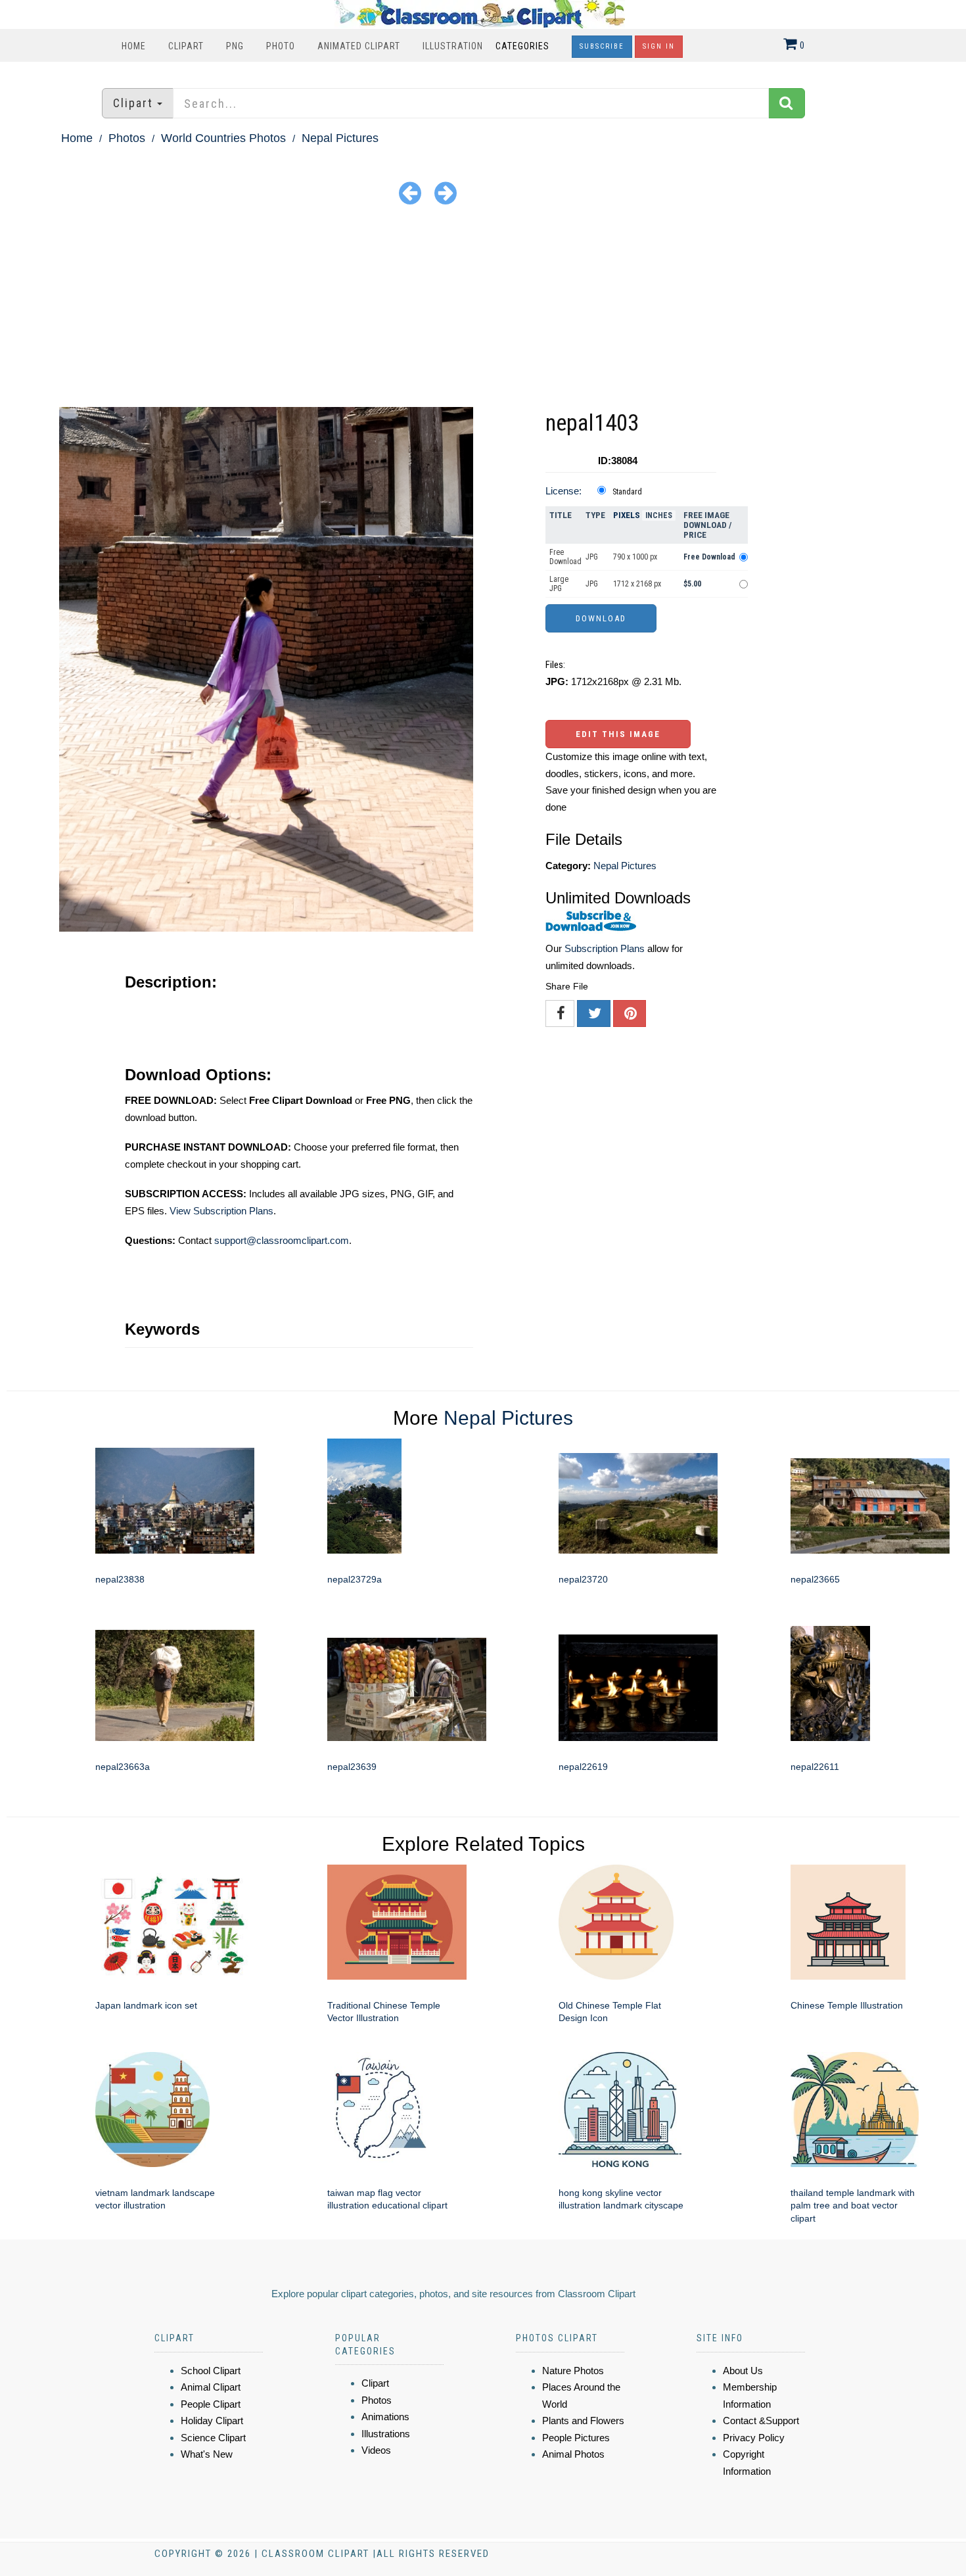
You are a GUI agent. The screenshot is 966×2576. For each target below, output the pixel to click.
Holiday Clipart (212, 2421)
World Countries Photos (223, 138)
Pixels (627, 515)
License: (563, 491)
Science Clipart (213, 2438)
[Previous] (410, 192)
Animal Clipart (211, 2387)
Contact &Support (761, 2421)
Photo (281, 46)
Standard (627, 492)
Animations (385, 2417)
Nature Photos (573, 2371)
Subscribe (602, 46)
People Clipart (211, 2404)
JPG (592, 557)
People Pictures (576, 2438)
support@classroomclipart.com (282, 1240)
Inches (659, 515)
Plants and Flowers (583, 2421)
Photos (127, 138)
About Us (743, 2371)
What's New (207, 2454)
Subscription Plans (605, 948)
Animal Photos (573, 2454)
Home (134, 46)
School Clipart (211, 2371)
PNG (235, 46)
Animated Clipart (359, 46)
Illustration (453, 46)
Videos (376, 2450)
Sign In (659, 46)
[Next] (446, 192)
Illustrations (386, 2434)
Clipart (186, 46)
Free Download (565, 557)
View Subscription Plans (221, 1211)
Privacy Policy (754, 2438)
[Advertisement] (483, 308)
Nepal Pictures (340, 138)
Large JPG (559, 584)
